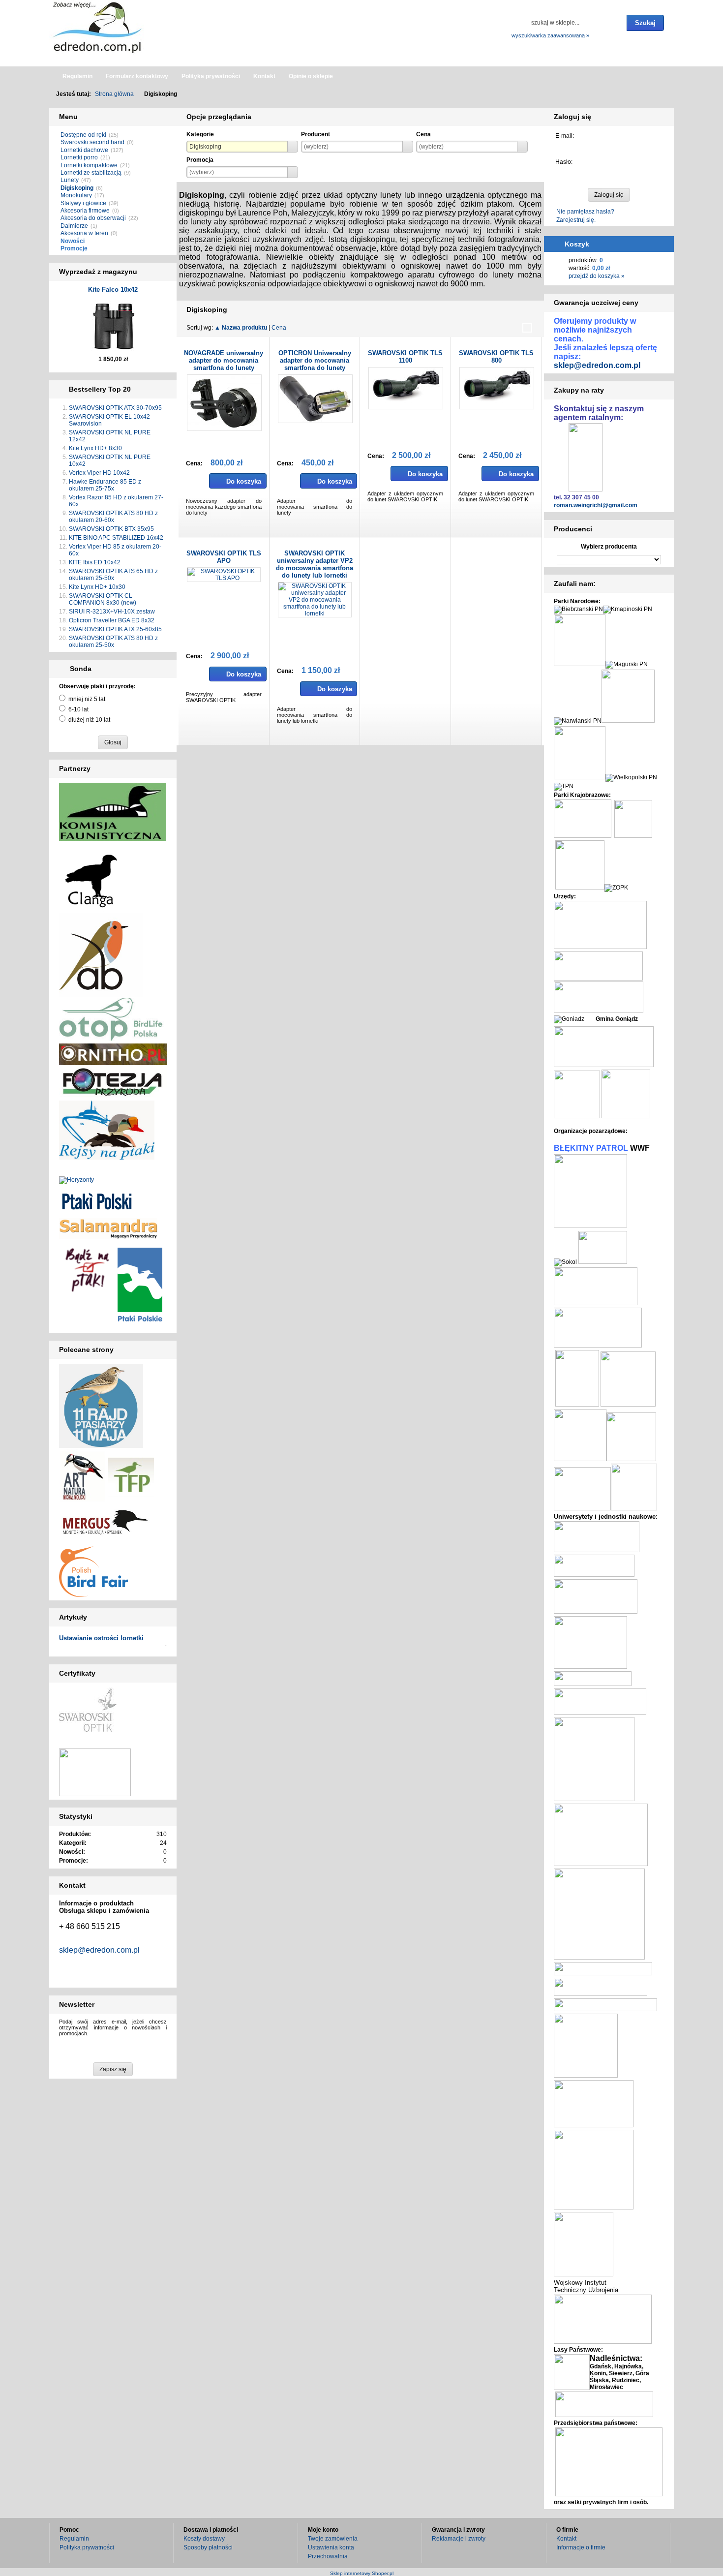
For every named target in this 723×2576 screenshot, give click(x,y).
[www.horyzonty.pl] (76, 1180)
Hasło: (564, 162)
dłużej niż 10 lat (89, 720)
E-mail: (565, 136)
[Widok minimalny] (492, 328)
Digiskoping (77, 188)
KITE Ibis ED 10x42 (95, 562)
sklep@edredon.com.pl (99, 1950)
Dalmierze (74, 226)
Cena (279, 328)
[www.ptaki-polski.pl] (97, 1200)
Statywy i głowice (83, 203)
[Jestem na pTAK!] (87, 1269)
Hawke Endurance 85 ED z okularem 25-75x (105, 485)
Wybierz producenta (609, 547)
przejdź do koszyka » (597, 276)
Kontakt (566, 2539)
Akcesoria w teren (84, 233)
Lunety (70, 180)
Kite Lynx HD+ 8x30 (95, 448)
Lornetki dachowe (84, 150)
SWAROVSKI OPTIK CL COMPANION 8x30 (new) (103, 599)
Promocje (74, 248)
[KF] (113, 811)
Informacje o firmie (581, 2547)
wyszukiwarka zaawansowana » (550, 35)
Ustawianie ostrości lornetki (101, 1638)
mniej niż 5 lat (87, 699)
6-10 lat (78, 709)
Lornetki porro (79, 157)
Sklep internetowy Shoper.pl (362, 2573)
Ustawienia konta (331, 2547)
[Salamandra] (108, 1228)
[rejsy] (113, 1082)
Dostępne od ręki (83, 135)
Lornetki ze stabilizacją (91, 173)
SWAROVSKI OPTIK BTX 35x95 (111, 529)
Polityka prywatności (87, 2547)
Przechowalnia (328, 2556)
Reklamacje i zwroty (459, 2539)
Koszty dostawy (204, 2539)
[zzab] (101, 954)
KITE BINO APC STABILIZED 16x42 (116, 538)
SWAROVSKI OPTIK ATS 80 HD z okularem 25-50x (113, 642)
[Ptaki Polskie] (140, 1284)
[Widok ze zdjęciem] (515, 328)
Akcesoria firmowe (85, 211)
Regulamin (74, 2539)
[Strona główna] (98, 27)
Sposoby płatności (208, 2547)
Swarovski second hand (92, 142)
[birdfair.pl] (93, 1571)
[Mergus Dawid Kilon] (105, 1522)
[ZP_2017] (131, 1477)
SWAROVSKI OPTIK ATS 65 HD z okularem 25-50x (113, 575)
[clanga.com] (91, 880)
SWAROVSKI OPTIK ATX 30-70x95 (115, 408)
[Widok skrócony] (504, 328)
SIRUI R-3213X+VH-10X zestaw (112, 612)
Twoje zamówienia (333, 2539)
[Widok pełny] (527, 328)
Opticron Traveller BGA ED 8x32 (112, 620)
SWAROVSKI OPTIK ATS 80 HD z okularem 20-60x (113, 517)
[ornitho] (113, 1054)
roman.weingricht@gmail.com (596, 505)
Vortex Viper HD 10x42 (99, 473)
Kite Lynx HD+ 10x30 (97, 587)
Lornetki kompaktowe (89, 165)
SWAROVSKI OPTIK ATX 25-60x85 (115, 629)
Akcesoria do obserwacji (93, 218)
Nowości (73, 241)
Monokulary (76, 195)
